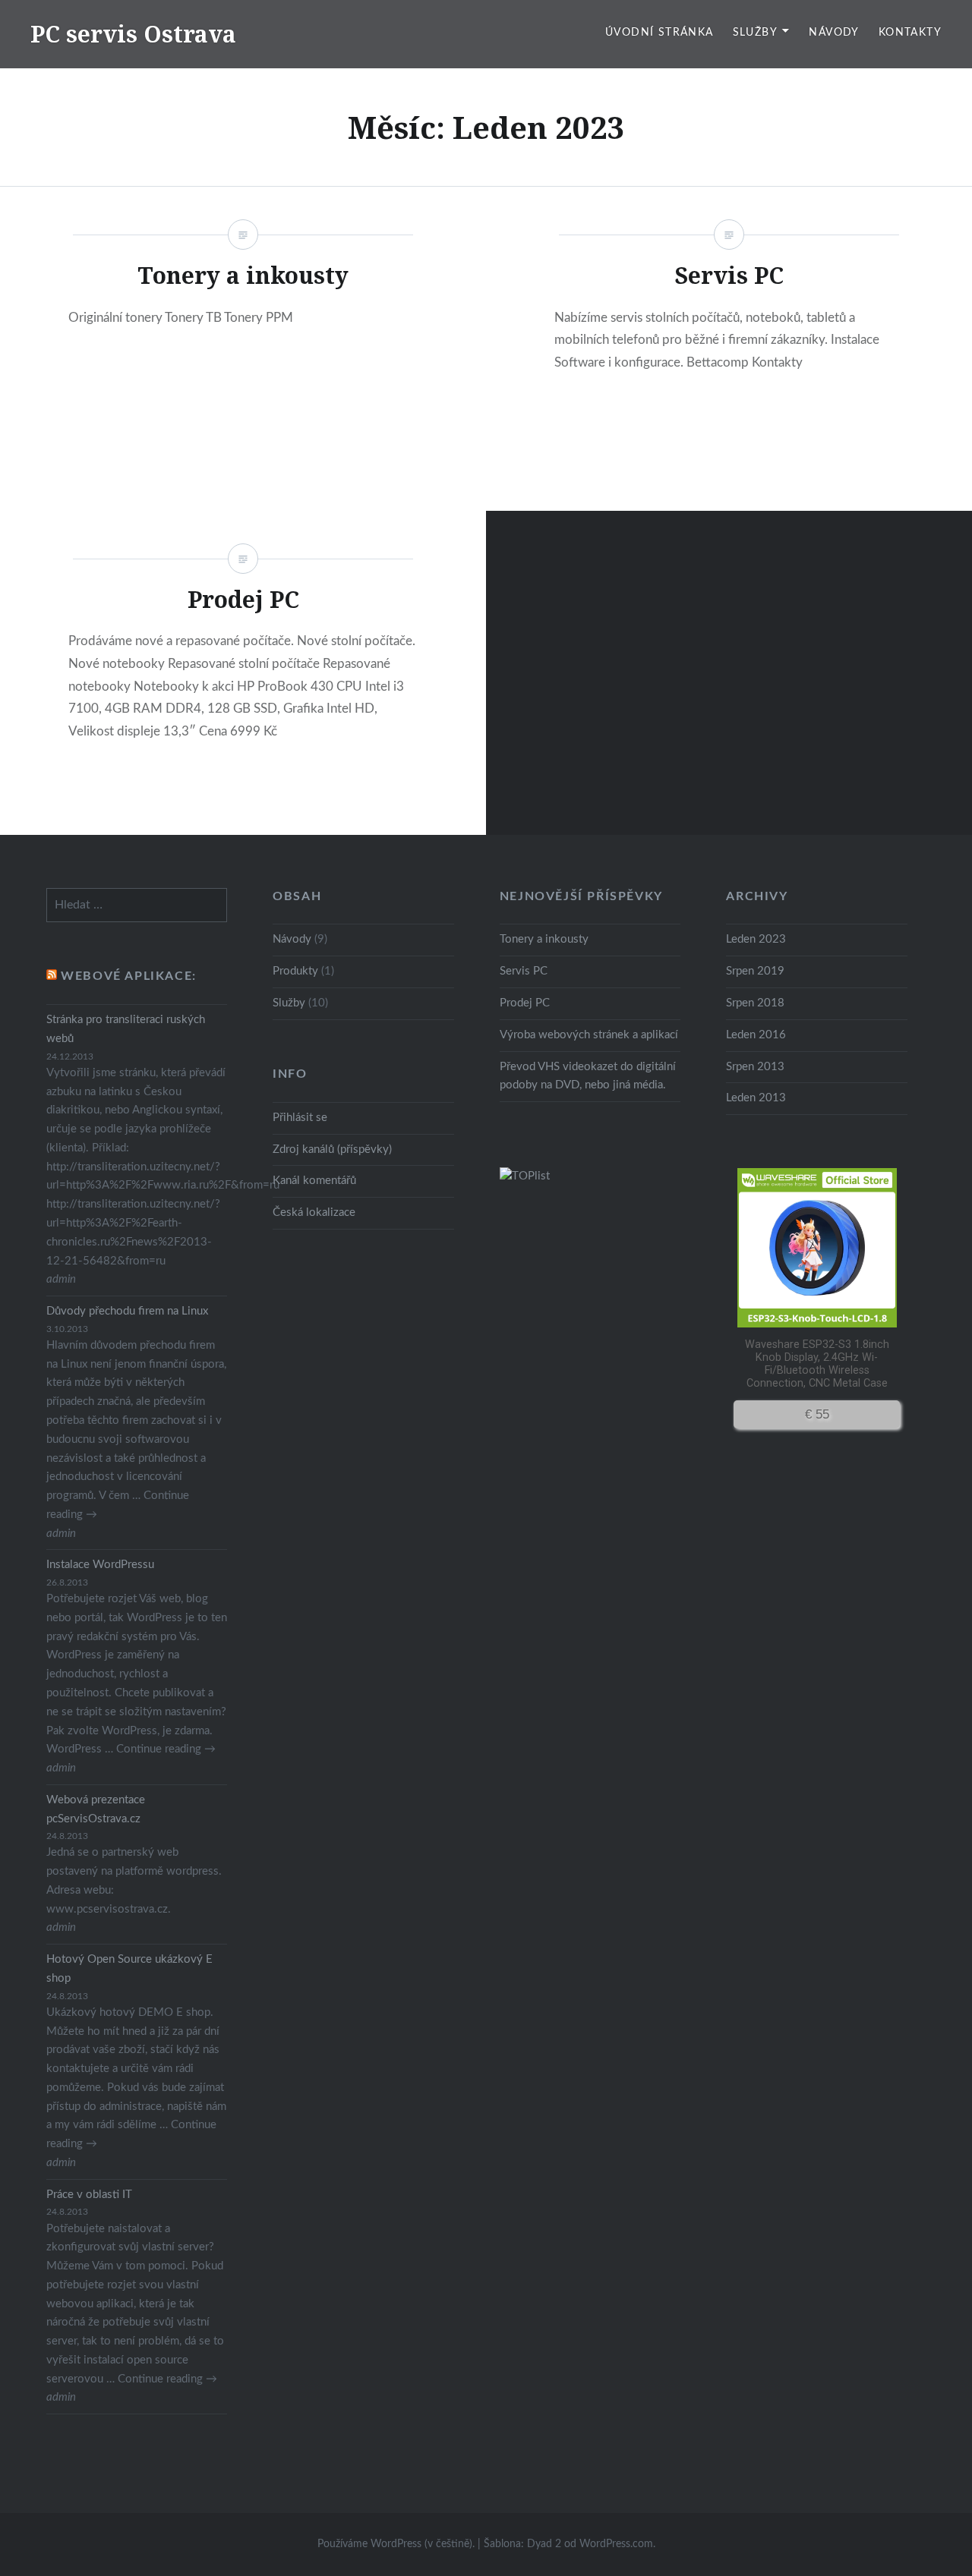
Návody (834, 33)
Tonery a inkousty (544, 939)
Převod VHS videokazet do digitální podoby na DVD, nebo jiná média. (588, 1076)
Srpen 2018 (755, 1003)
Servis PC (524, 971)
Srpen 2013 (755, 1067)
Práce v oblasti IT (89, 2195)
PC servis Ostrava (133, 34)
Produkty (295, 971)
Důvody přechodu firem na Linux (127, 1311)
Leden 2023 (756, 939)
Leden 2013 (756, 1098)
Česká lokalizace (314, 1212)
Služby (755, 33)
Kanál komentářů (314, 1181)
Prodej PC (525, 1003)
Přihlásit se (300, 1118)
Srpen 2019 (755, 971)
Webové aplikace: (129, 976)
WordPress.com (616, 2544)
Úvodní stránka (660, 33)
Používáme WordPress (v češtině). (396, 2544)
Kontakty (910, 33)
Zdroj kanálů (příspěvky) (332, 1149)
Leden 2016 (756, 1035)
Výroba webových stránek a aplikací (589, 1035)
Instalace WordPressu (100, 1565)
